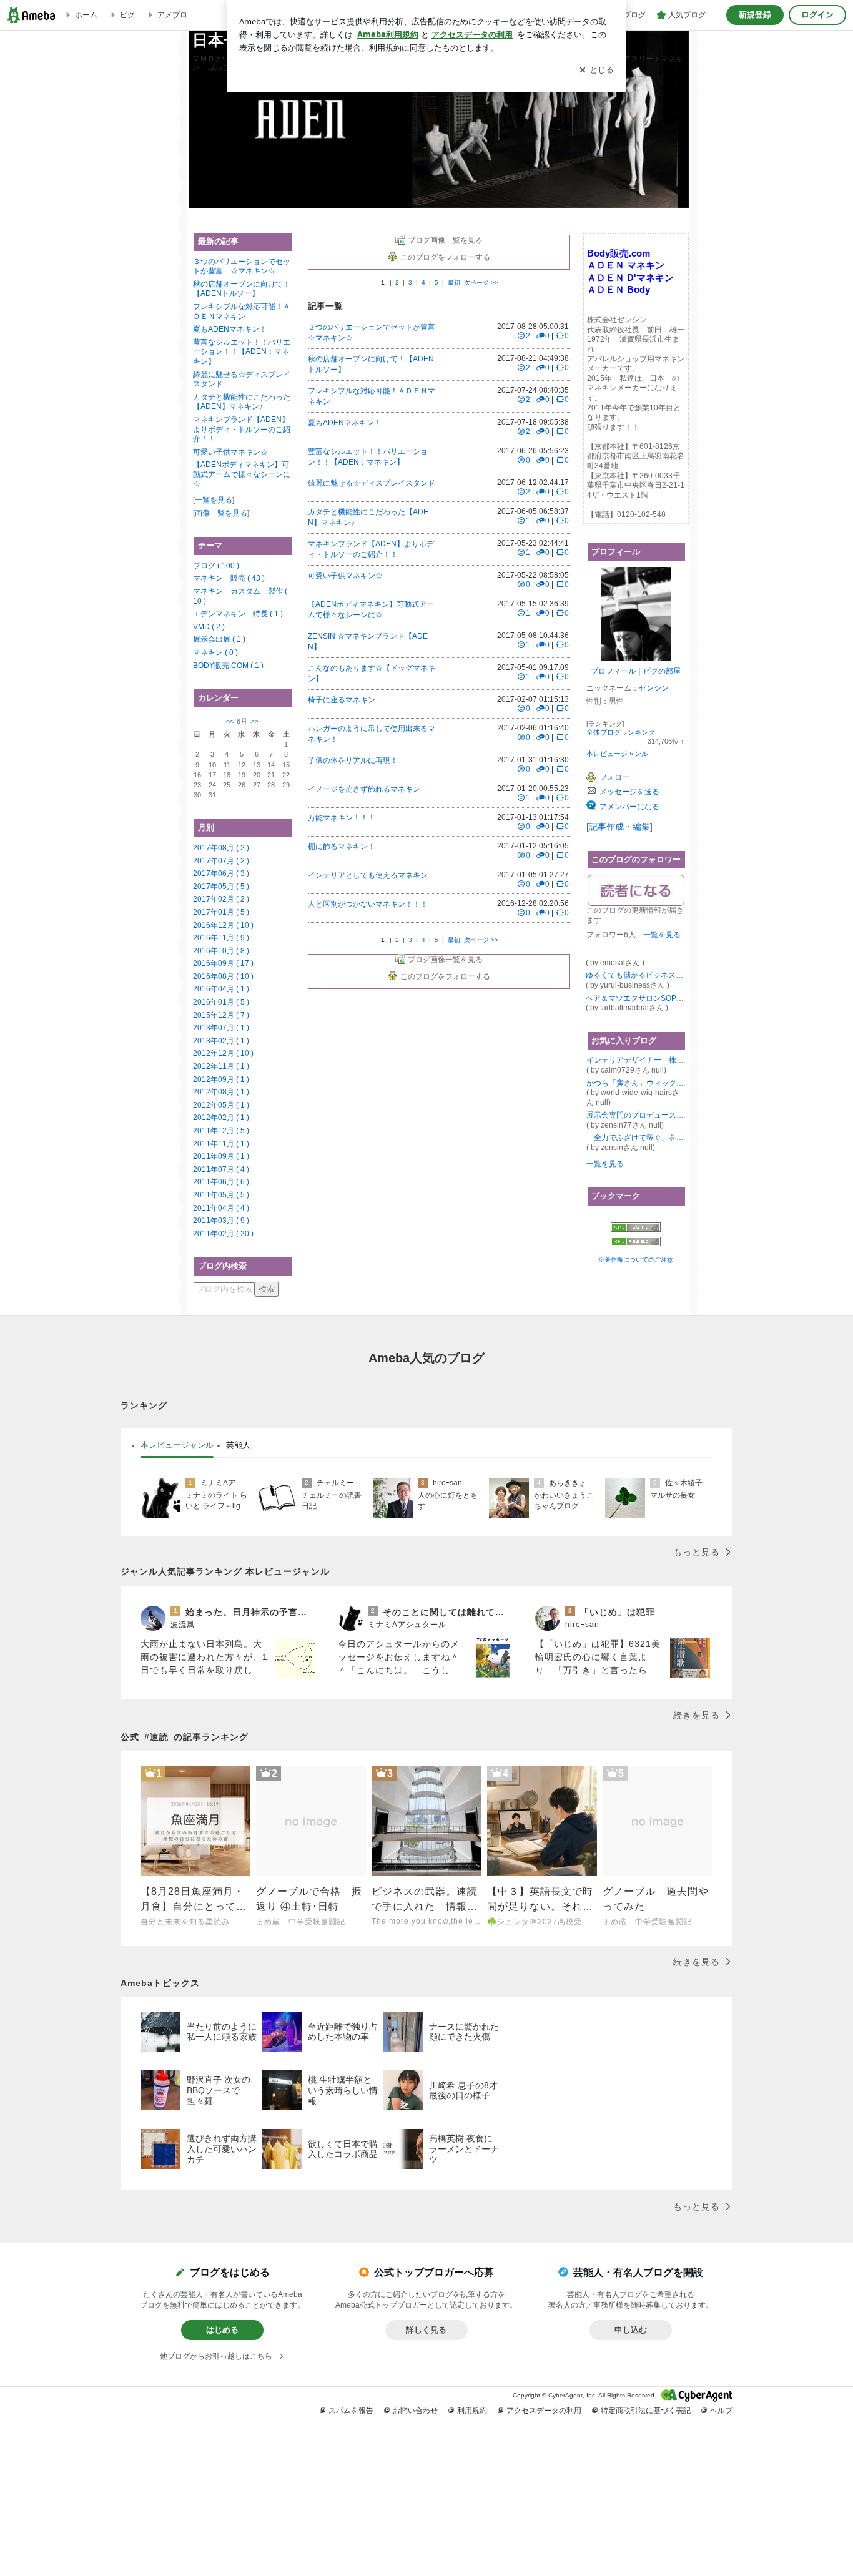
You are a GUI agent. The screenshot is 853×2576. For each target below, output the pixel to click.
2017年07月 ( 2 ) (221, 861)
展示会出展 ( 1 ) (219, 639)
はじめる (222, 2330)
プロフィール (613, 671)
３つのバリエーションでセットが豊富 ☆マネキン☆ (242, 267)
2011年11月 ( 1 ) (221, 1144)
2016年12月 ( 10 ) (223, 925)
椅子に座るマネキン (342, 700)
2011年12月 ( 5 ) (221, 1131)
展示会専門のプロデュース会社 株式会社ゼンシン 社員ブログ (636, 1115)
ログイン (817, 15)
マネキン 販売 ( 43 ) (229, 578)
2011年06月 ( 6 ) (221, 1182)
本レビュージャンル (617, 754)
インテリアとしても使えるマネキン (368, 875)
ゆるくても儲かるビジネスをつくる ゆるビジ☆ (636, 975)
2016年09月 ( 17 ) (223, 963)
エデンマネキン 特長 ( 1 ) (238, 614)
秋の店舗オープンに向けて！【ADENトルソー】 (242, 289)
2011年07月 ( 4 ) (221, 1169)
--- (589, 953)
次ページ (481, 283)
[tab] (177, 1445)
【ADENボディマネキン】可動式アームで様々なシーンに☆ (242, 474)
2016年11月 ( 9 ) (221, 938)
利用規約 (472, 2411)
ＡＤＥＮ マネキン (626, 265)
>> (254, 721)
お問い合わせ (415, 2411)
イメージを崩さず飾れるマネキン (364, 789)
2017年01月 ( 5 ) (221, 912)
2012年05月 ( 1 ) (221, 1105)
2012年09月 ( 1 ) (221, 1079)
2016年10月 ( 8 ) (221, 951)
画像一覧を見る (221, 513)
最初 (454, 283)
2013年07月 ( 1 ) (221, 1028)
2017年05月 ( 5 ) (221, 887)
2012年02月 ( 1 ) (221, 1118)
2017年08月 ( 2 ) (221, 848)
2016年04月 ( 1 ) (221, 989)
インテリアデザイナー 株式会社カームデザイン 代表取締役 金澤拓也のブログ (636, 1060)
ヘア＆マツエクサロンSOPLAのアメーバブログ (636, 998)
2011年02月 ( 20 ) (223, 1234)
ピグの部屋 (662, 671)
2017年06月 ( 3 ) (221, 873)
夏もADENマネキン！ (230, 329)
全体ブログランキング (621, 732)
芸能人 (238, 1445)
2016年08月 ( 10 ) (223, 976)
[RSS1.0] (636, 1230)
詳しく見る (426, 2330)
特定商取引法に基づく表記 (646, 2411)
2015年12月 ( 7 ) (221, 1015)
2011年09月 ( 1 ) (221, 1156)
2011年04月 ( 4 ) (221, 1208)
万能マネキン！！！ (342, 818)
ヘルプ (721, 2411)
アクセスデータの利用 (544, 2411)
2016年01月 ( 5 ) (221, 1002)
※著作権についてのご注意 (636, 1260)
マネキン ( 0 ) (215, 652)
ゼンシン (654, 688)
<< (230, 721)
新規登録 (755, 15)
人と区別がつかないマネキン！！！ (368, 904)
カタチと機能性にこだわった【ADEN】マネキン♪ (242, 402)
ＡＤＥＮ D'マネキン (630, 278)
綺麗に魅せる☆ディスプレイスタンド (372, 483)
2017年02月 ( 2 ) (221, 899)
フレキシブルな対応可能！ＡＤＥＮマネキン (242, 312)
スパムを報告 (351, 2411)
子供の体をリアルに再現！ (353, 760)
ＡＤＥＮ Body (619, 289)
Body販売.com (619, 253)
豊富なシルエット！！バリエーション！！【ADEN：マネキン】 (242, 352)
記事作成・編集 (619, 827)
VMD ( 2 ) (209, 627)
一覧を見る (214, 500)
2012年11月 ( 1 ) (221, 1066)
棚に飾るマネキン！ (342, 847)
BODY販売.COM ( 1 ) (228, 666)
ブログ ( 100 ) (216, 566)
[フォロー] (636, 890)
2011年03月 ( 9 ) (221, 1221)
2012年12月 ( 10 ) (223, 1053)
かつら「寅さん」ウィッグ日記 (636, 1083)
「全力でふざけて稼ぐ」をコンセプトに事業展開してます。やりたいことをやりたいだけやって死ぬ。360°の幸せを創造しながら (636, 1138)
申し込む (631, 2330)
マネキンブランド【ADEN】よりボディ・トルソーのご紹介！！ (242, 429)
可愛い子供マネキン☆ (230, 452)
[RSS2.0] (636, 1243)
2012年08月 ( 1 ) (221, 1092)
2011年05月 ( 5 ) (221, 1195)
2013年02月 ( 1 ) (221, 1041)
